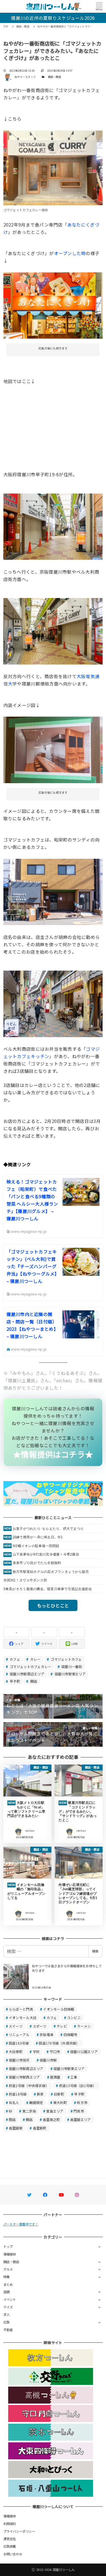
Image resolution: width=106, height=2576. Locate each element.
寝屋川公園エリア (84, 2051)
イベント (10, 2299)
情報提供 (10, 2254)
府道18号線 (18, 2094)
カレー (35, 1659)
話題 (7, 2292)
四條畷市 (71, 2034)
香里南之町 (51, 2119)
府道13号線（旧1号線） (78, 2085)
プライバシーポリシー (19, 2531)
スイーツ (16, 2026)
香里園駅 (16, 2128)
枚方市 (82, 2102)
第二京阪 (29, 2111)
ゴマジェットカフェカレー (30, 1666)
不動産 (8, 2330)
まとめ (8, 2284)
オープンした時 (70, 253)
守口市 (55, 2051)
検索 (95, 1951)
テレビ (62, 2026)
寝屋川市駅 (48, 2060)
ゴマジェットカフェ (66, 1659)
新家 (40, 2094)
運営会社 (10, 2539)
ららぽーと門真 (21, 2009)
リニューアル (19, 2034)
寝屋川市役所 (19, 2060)
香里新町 (40, 2128)
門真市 (79, 2111)
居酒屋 (55, 2077)
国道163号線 (19, 2043)
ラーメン (84, 2026)
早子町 (14, 1681)
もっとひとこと (53, 1605)
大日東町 (16, 2051)
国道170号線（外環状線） (59, 2043)
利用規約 (10, 2524)
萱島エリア (55, 2111)
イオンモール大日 (23, 2018)
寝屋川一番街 (71, 1666)
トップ (8, 2246)
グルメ (8, 2269)
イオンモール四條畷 (59, 2009)
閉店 (12, 2119)
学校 (36, 2051)
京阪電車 (46, 2034)
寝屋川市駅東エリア (70, 1674)
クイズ (8, 2307)
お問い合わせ (13, 2554)
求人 (7, 2314)
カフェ (14, 1659)
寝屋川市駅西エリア (24, 2077)
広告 (7, 2322)
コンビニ (74, 2018)
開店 (33, 1681)
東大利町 (60, 2102)
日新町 (59, 2094)
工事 (74, 2077)
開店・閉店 (55, 77)
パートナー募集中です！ (21, 2224)
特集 (7, 2277)
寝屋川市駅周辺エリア (27, 1674)
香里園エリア (81, 2119)
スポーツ (40, 2026)
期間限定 (36, 2102)
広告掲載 (10, 2546)
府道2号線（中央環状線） (29, 2085)
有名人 (14, 2102)
